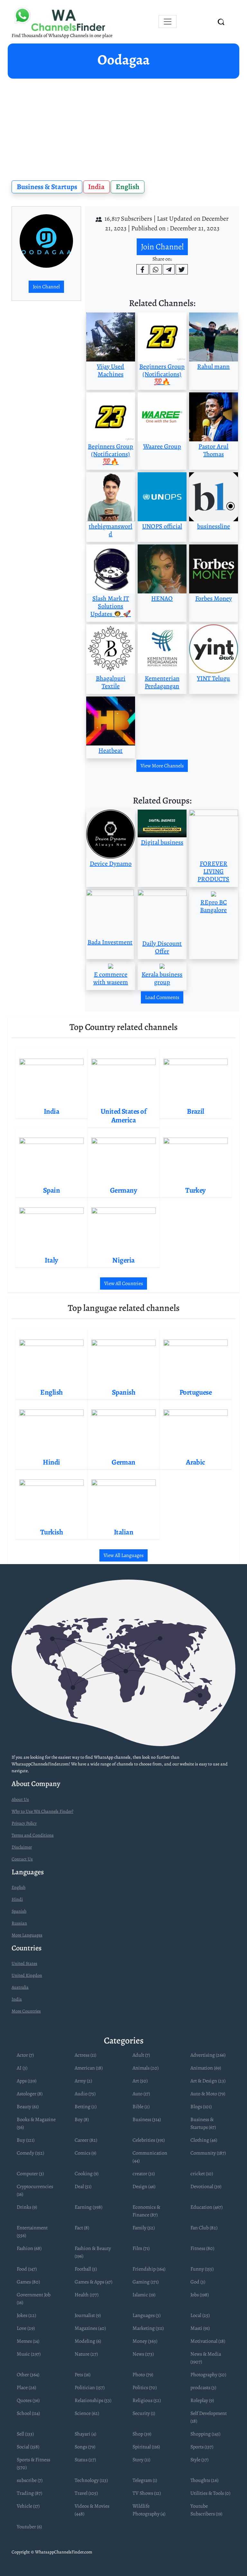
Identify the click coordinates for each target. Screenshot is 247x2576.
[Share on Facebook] (142, 269)
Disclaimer (22, 1847)
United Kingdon (27, 1975)
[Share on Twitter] (182, 269)
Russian (19, 1923)
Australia (20, 1987)
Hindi (17, 1899)
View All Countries (123, 1283)
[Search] (221, 22)
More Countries (26, 2011)
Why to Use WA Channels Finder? (42, 1811)
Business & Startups (47, 187)
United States (24, 1963)
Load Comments (162, 997)
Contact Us (22, 1859)
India (96, 187)
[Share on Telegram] (169, 269)
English (128, 187)
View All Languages (123, 1555)
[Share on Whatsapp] (156, 269)
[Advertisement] (123, 127)
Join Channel (46, 287)
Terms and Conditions (33, 1835)
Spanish (19, 1911)
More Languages (27, 1935)
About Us (20, 1799)
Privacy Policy (24, 1823)
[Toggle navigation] (168, 22)
